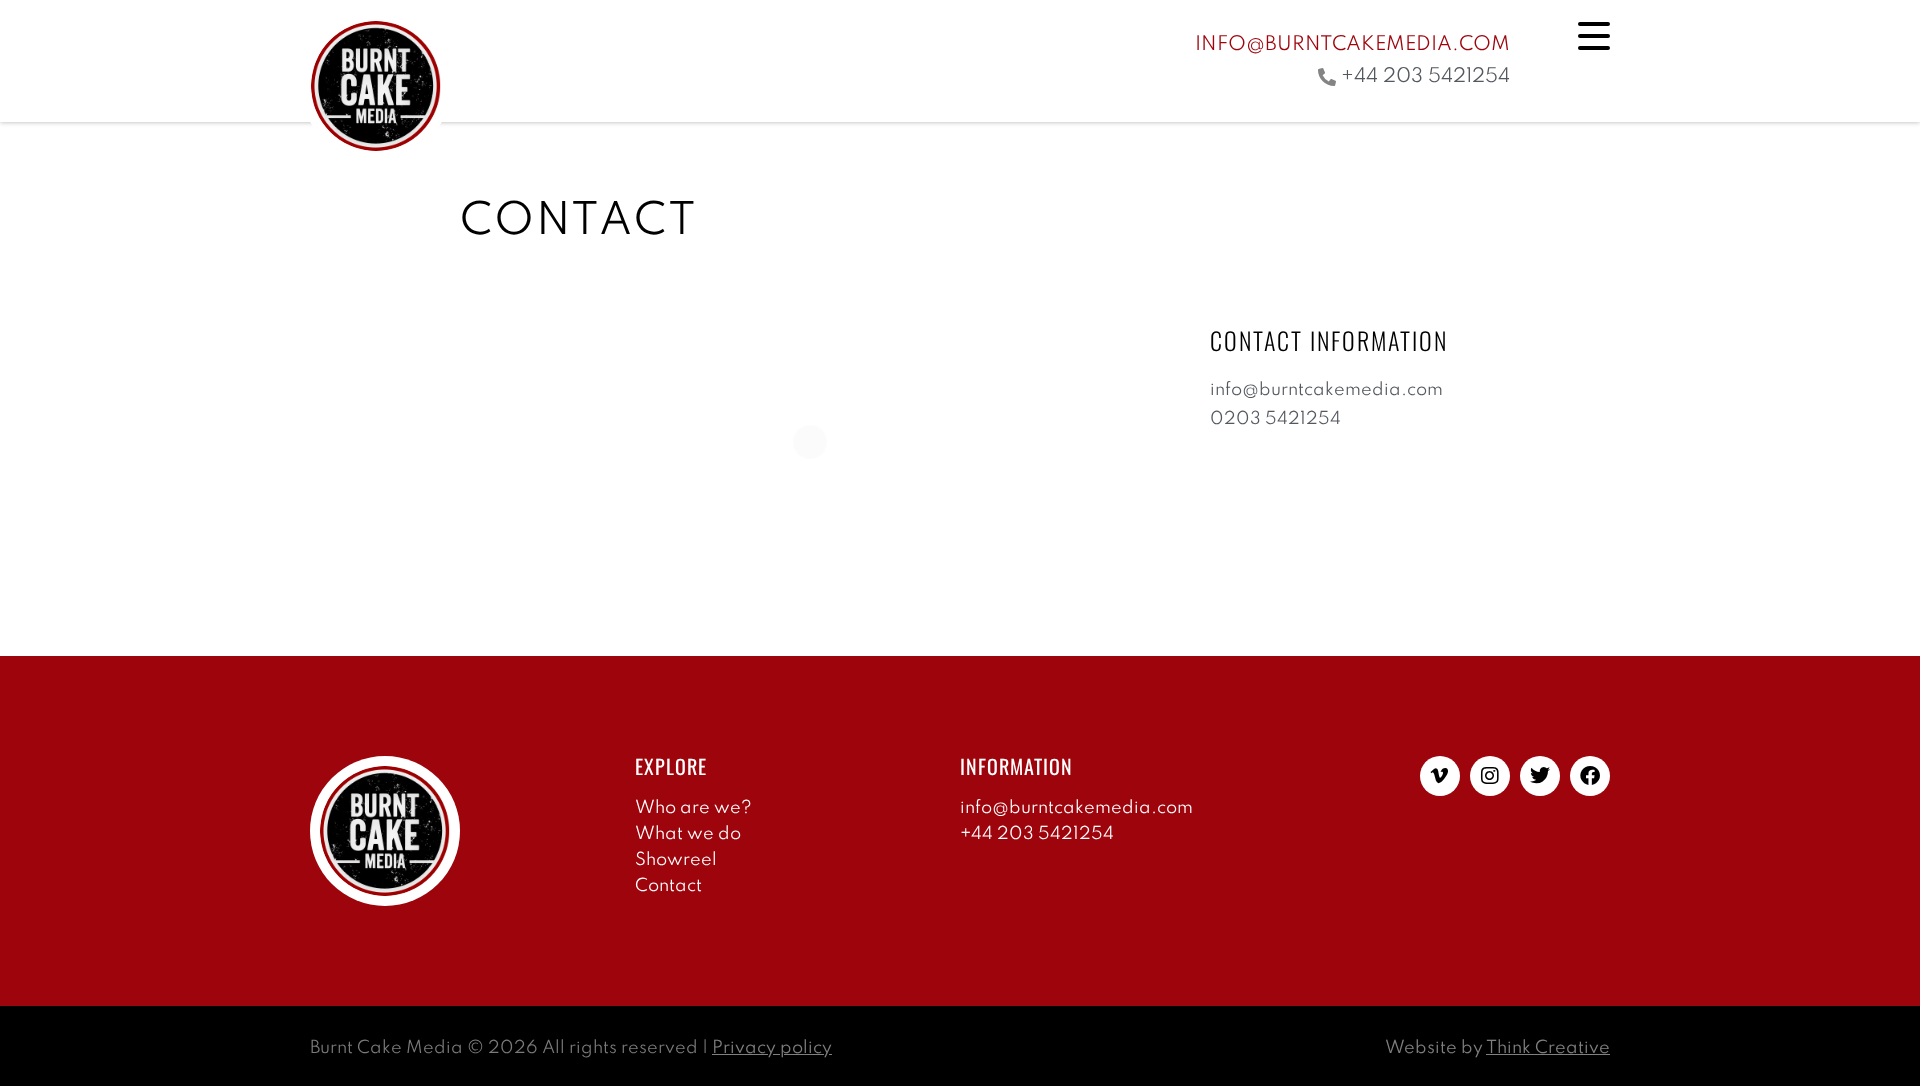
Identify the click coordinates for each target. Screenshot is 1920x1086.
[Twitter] (1540, 776)
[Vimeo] (1440, 776)
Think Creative (1548, 1048)
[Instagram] (1490, 776)
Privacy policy (772, 1048)
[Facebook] (1590, 776)
